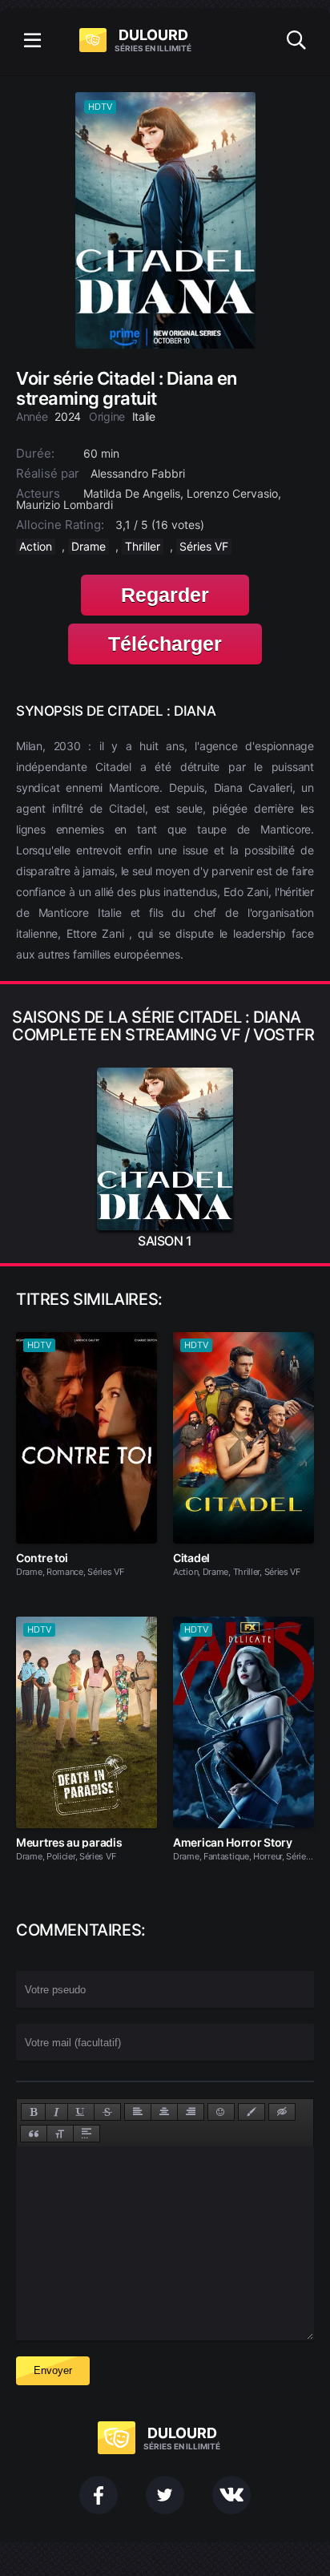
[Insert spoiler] (87, 2134)
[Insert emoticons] (221, 2112)
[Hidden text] (282, 2112)
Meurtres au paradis (69, 1842)
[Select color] (252, 2112)
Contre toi (42, 1558)
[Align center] (164, 2112)
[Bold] (33, 2112)
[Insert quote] (34, 2134)
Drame (89, 546)
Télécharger (165, 644)
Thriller (143, 546)
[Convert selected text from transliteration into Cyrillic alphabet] (60, 2134)
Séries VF (204, 546)
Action (36, 546)
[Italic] (56, 2112)
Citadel (191, 1558)
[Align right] (191, 2112)
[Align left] (138, 2112)
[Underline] (81, 2112)
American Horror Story (233, 1842)
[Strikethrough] (107, 2112)
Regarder (165, 595)
